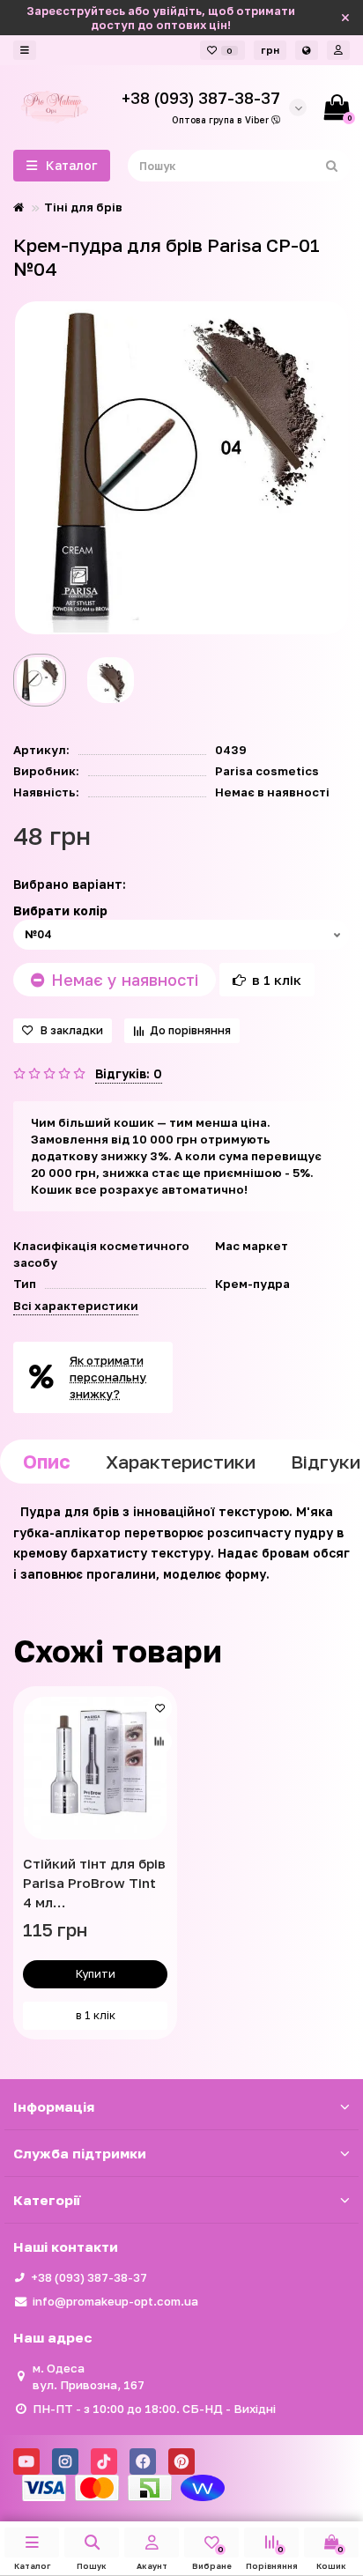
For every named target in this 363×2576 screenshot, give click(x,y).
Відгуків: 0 (129, 1073)
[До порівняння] (159, 1742)
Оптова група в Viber (222, 120)
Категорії (47, 2200)
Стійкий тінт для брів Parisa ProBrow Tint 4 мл (94, 1883)
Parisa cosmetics (267, 771)
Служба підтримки (80, 2153)
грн (270, 50)
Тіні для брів (83, 207)
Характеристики (181, 1462)
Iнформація (54, 2106)
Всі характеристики (76, 1306)
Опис (47, 1462)
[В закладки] (159, 1708)
